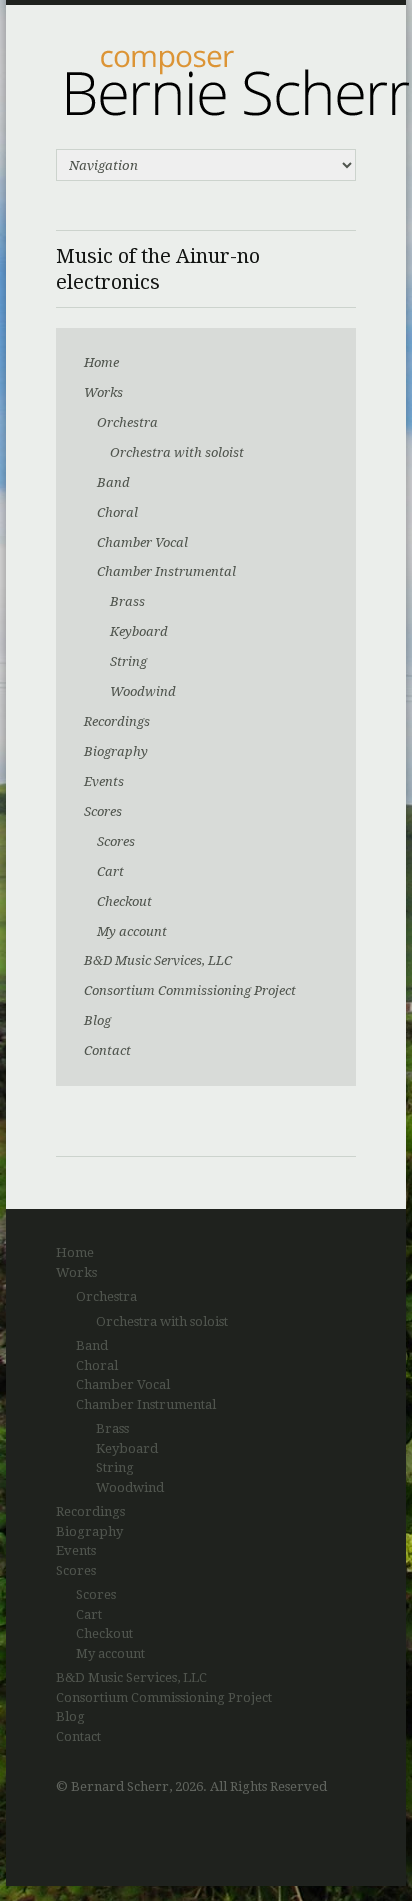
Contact (107, 1050)
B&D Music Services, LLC (158, 960)
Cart (110, 871)
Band (113, 482)
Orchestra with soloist (177, 452)
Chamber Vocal (142, 542)
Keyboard (139, 631)
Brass (127, 601)
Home (101, 362)
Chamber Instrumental (166, 571)
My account (132, 931)
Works (103, 392)
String (128, 661)
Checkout (124, 901)
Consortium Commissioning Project (190, 990)
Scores (103, 811)
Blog (97, 1020)
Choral (117, 512)
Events (104, 781)
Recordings (117, 721)
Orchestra (127, 422)
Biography (116, 751)
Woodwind (143, 691)
